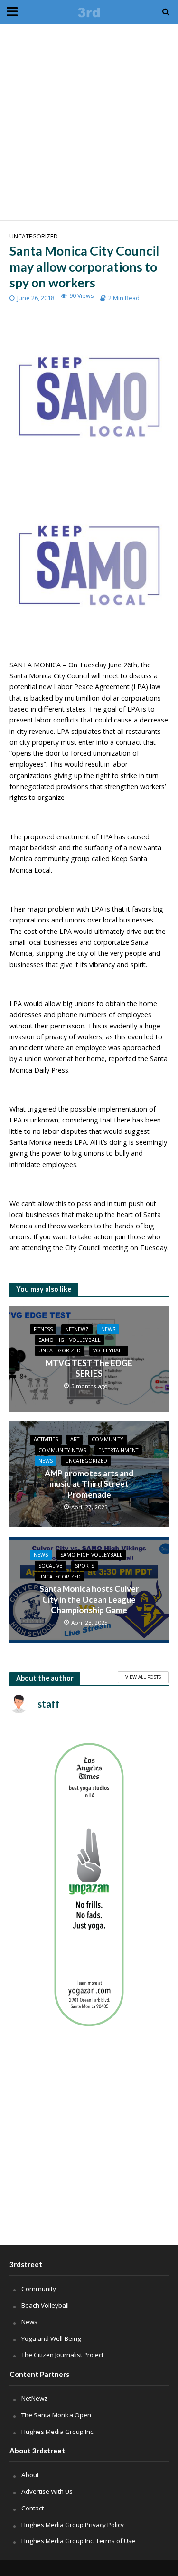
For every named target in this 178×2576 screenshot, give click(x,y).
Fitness (43, 1329)
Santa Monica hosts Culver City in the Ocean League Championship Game (89, 1599)
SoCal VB (51, 1566)
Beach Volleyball (45, 2305)
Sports (84, 1566)
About (30, 2475)
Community (108, 1439)
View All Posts (143, 1677)
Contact (33, 2508)
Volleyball (109, 1350)
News (108, 1329)
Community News (62, 1450)
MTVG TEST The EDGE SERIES (89, 1368)
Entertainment (118, 1450)
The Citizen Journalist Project (62, 2355)
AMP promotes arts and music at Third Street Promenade (89, 1484)
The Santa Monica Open (56, 2415)
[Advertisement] (89, 122)
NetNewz (77, 1329)
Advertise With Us (47, 2491)
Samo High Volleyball (70, 1340)
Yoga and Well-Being (51, 2338)
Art (75, 1439)
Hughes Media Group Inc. (58, 2432)
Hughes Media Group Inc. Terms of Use (78, 2541)
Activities (46, 1439)
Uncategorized (34, 236)
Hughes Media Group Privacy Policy (73, 2525)
